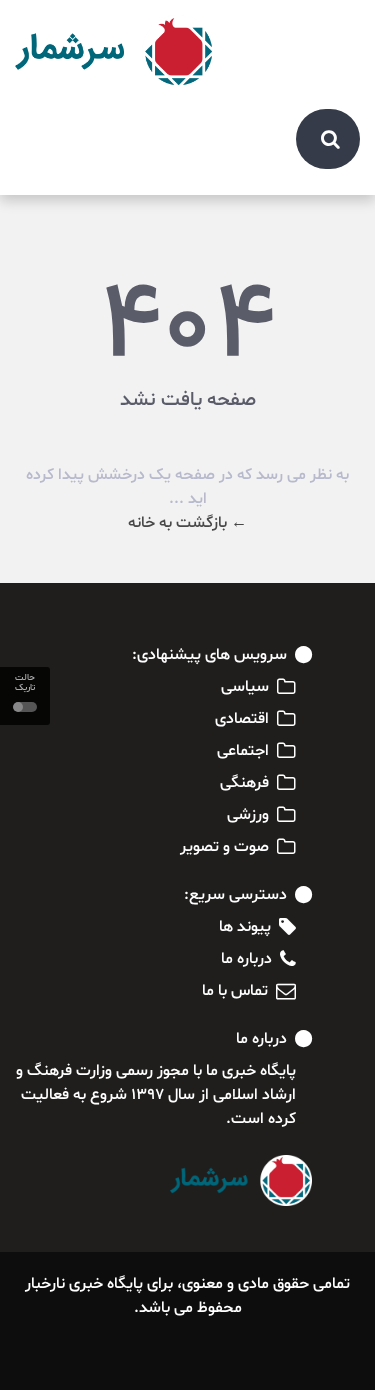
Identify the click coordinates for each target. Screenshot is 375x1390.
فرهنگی (244, 783)
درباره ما (246, 959)
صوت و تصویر (224, 847)
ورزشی (248, 815)
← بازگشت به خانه (187, 523)
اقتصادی (242, 719)
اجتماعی (243, 751)
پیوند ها (245, 927)
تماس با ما (235, 991)
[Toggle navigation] (334, 32)
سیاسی (245, 687)
